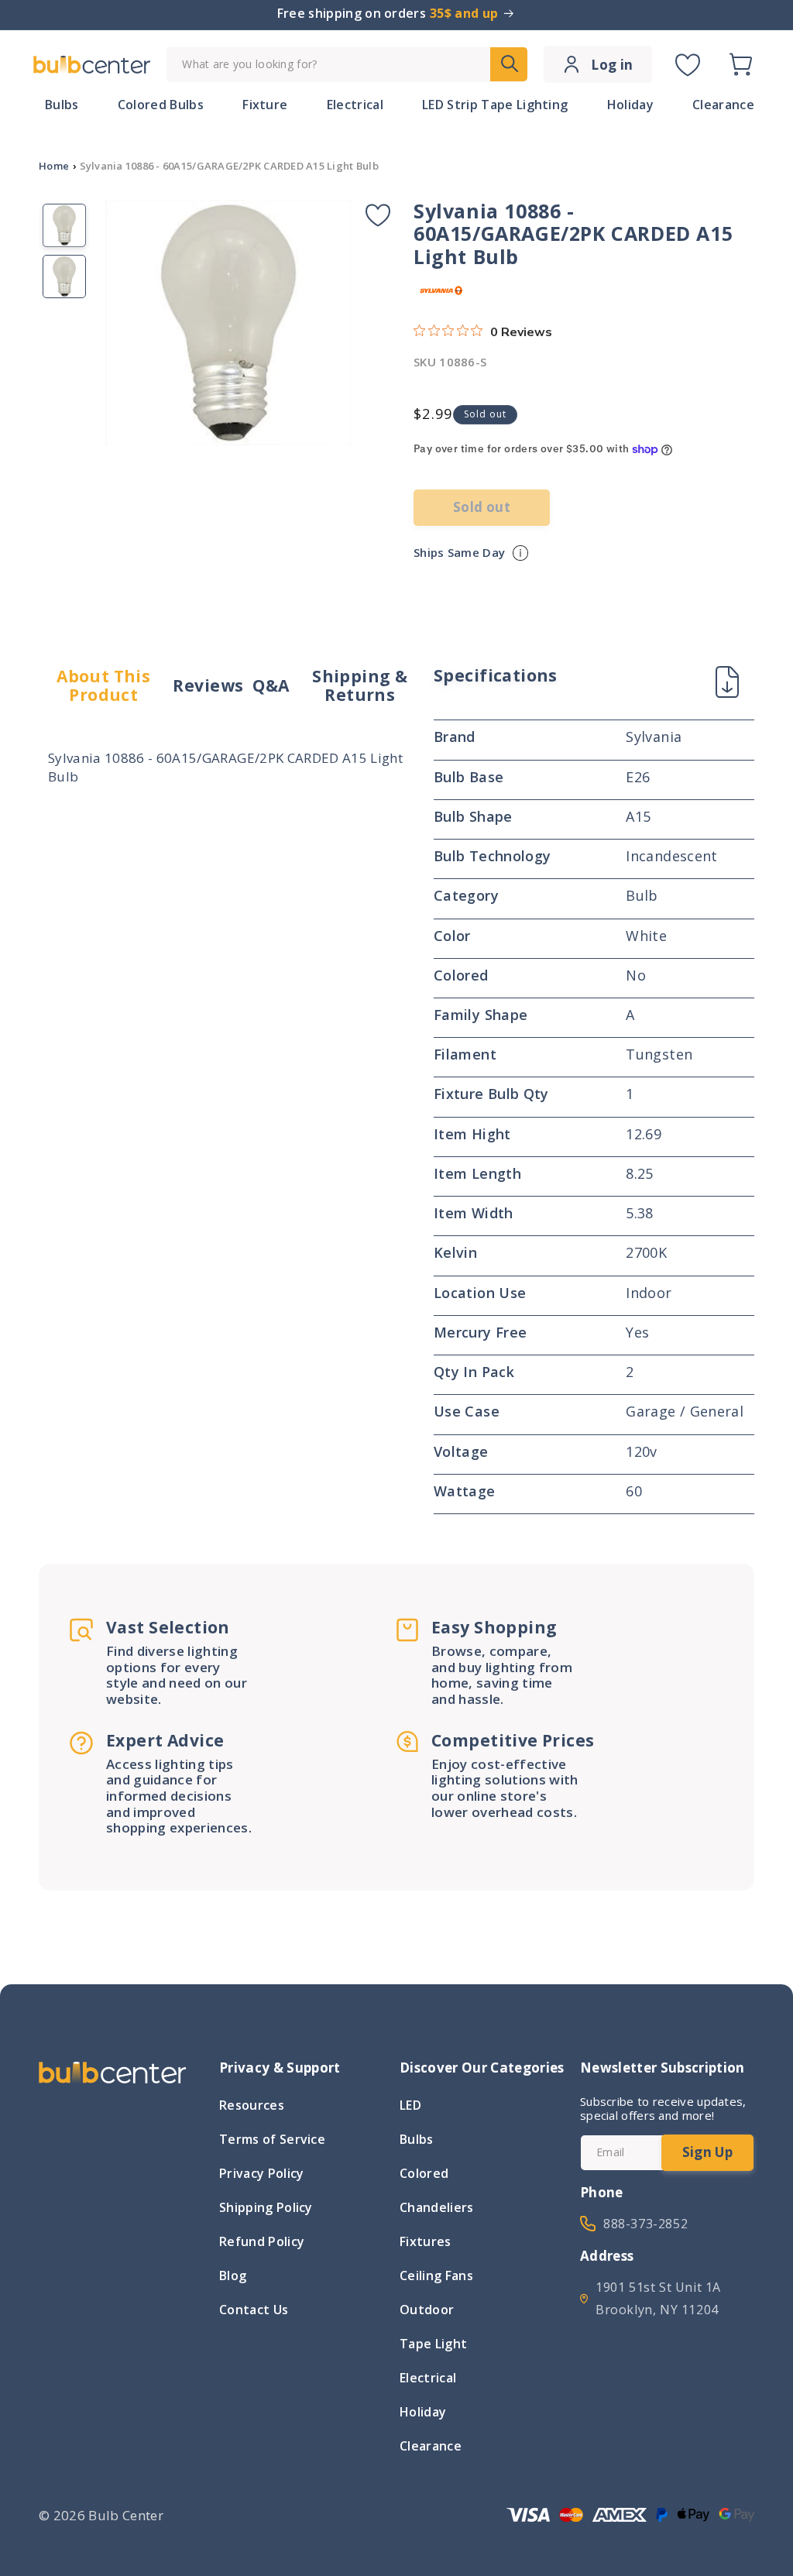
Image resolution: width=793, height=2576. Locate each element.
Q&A (271, 685)
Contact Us (254, 2310)
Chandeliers (437, 2207)
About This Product (103, 686)
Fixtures (426, 2241)
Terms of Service (272, 2139)
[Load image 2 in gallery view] (64, 276)
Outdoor (427, 2310)
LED (410, 2107)
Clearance (431, 2446)
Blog (233, 2275)
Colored (424, 2173)
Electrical (428, 2378)
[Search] (509, 64)
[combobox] (347, 65)
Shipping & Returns (360, 686)
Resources (252, 2107)
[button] (740, 64)
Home (54, 166)
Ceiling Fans (436, 2275)
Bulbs (417, 2139)
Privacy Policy (261, 2173)
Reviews (208, 685)
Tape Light (433, 2344)
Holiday (423, 2412)
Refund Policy (262, 2241)
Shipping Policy (266, 2207)
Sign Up (707, 2152)
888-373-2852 (645, 2224)
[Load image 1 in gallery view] (64, 225)
